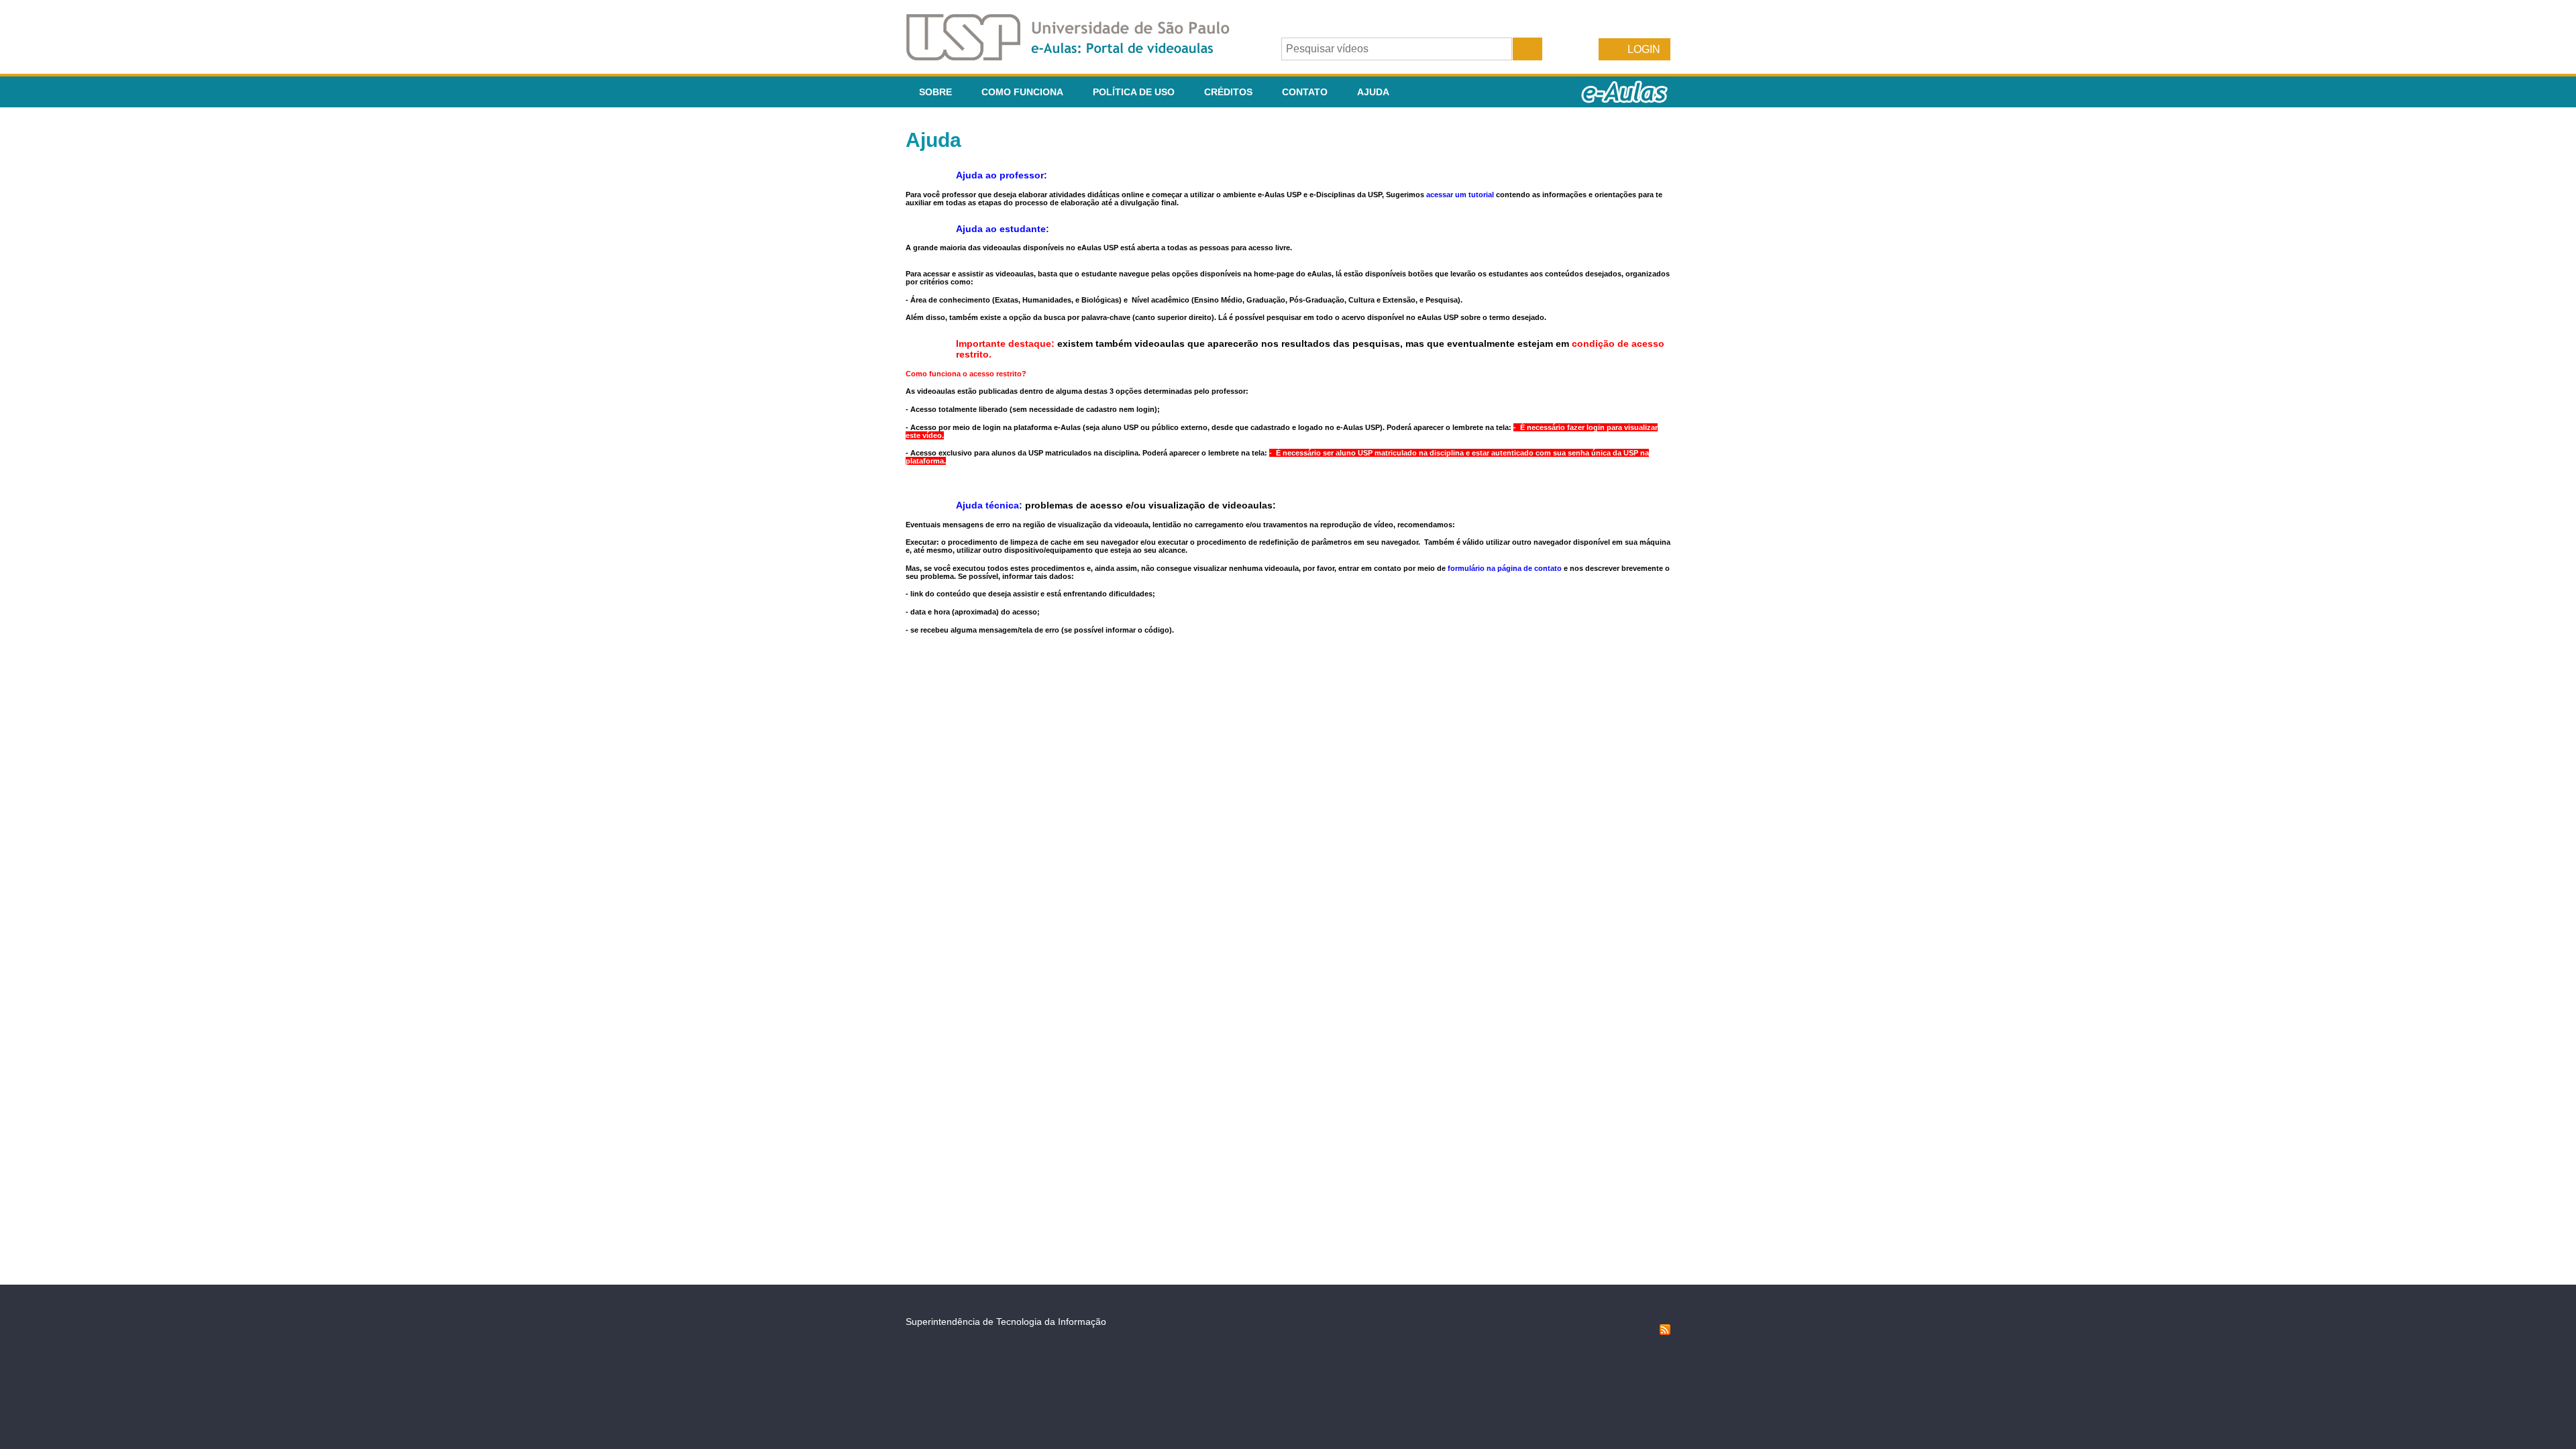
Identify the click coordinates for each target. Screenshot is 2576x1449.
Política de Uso (1134, 92)
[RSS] (1665, 1332)
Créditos (1228, 92)
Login (1644, 49)
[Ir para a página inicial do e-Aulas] (1079, 57)
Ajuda (1373, 92)
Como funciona (1022, 92)
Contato (1305, 92)
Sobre (935, 92)
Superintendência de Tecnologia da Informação (1006, 1322)
